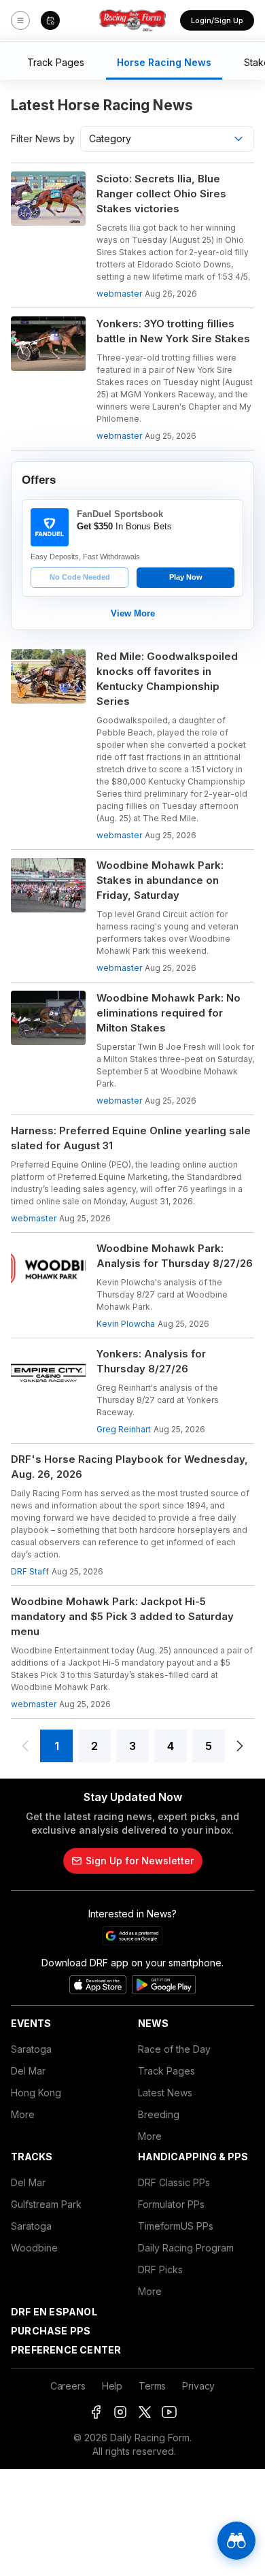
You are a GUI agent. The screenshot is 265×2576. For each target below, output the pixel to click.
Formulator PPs (171, 2204)
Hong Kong (36, 2093)
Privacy (198, 2386)
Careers (68, 2386)
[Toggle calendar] (50, 20)
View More (133, 613)
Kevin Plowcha (126, 1324)
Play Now (186, 577)
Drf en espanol (54, 2312)
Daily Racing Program (186, 2248)
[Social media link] (96, 2412)
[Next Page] (240, 1746)
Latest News (165, 2093)
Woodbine (34, 2248)
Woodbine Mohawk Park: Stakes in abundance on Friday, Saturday (160, 880)
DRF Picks (160, 2269)
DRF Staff (30, 1571)
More (23, 2114)
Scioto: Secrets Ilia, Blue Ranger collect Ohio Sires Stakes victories (161, 194)
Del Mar (28, 2071)
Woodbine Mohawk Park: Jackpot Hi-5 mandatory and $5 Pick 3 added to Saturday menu (122, 1616)
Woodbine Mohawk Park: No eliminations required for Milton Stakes (169, 1013)
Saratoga (31, 2049)
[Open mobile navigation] (20, 20)
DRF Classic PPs (174, 2182)
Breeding (159, 2114)
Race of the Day (174, 2049)
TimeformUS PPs (176, 2226)
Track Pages (166, 2071)
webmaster (119, 294)
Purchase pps (51, 2331)
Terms (152, 2386)
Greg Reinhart (124, 1429)
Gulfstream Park (46, 2204)
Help (112, 2386)
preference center (66, 2350)
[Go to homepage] (132, 20)
